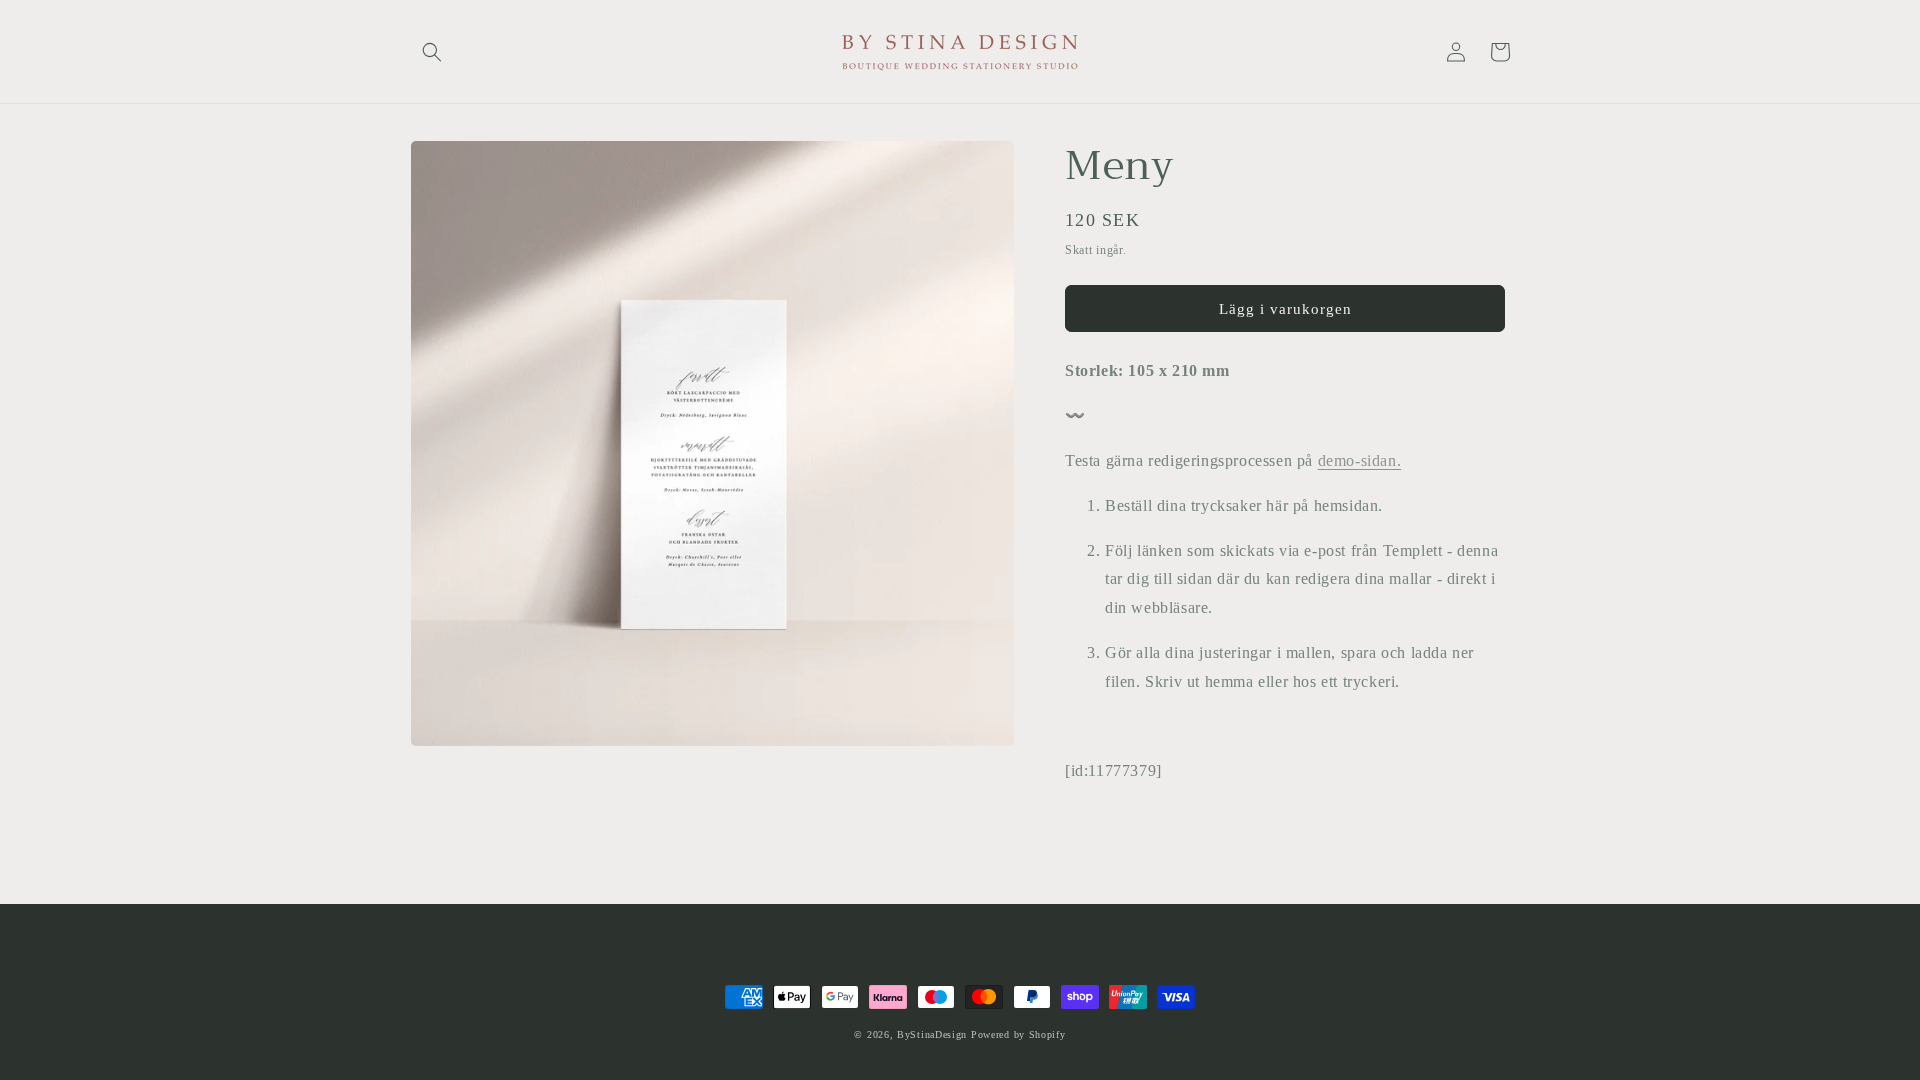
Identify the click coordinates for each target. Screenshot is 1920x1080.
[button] (432, 52)
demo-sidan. (1360, 460)
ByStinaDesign (932, 1034)
